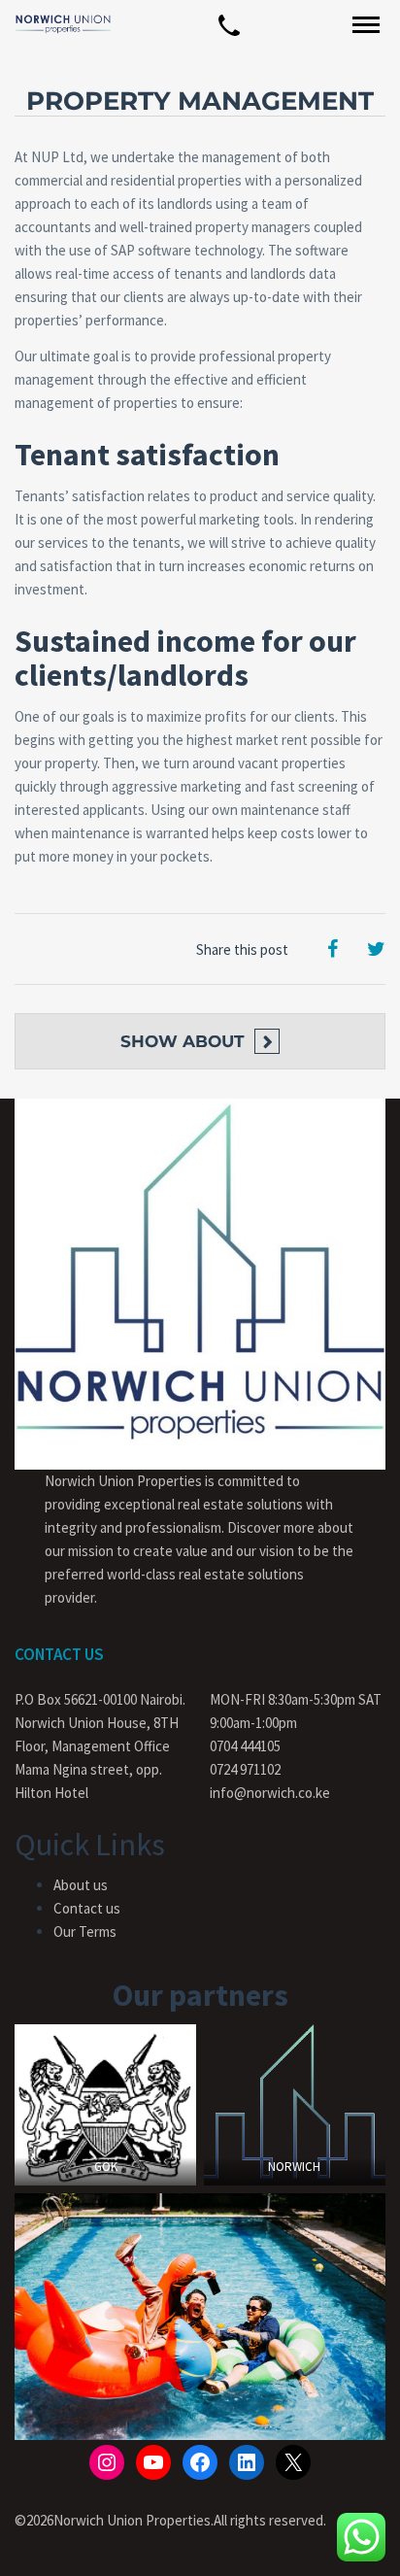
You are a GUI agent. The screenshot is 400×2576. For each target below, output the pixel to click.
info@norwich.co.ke (270, 1793)
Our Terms (85, 1932)
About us (81, 1885)
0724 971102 (245, 1769)
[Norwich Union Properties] (63, 24)
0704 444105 (245, 1746)
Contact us (87, 1908)
